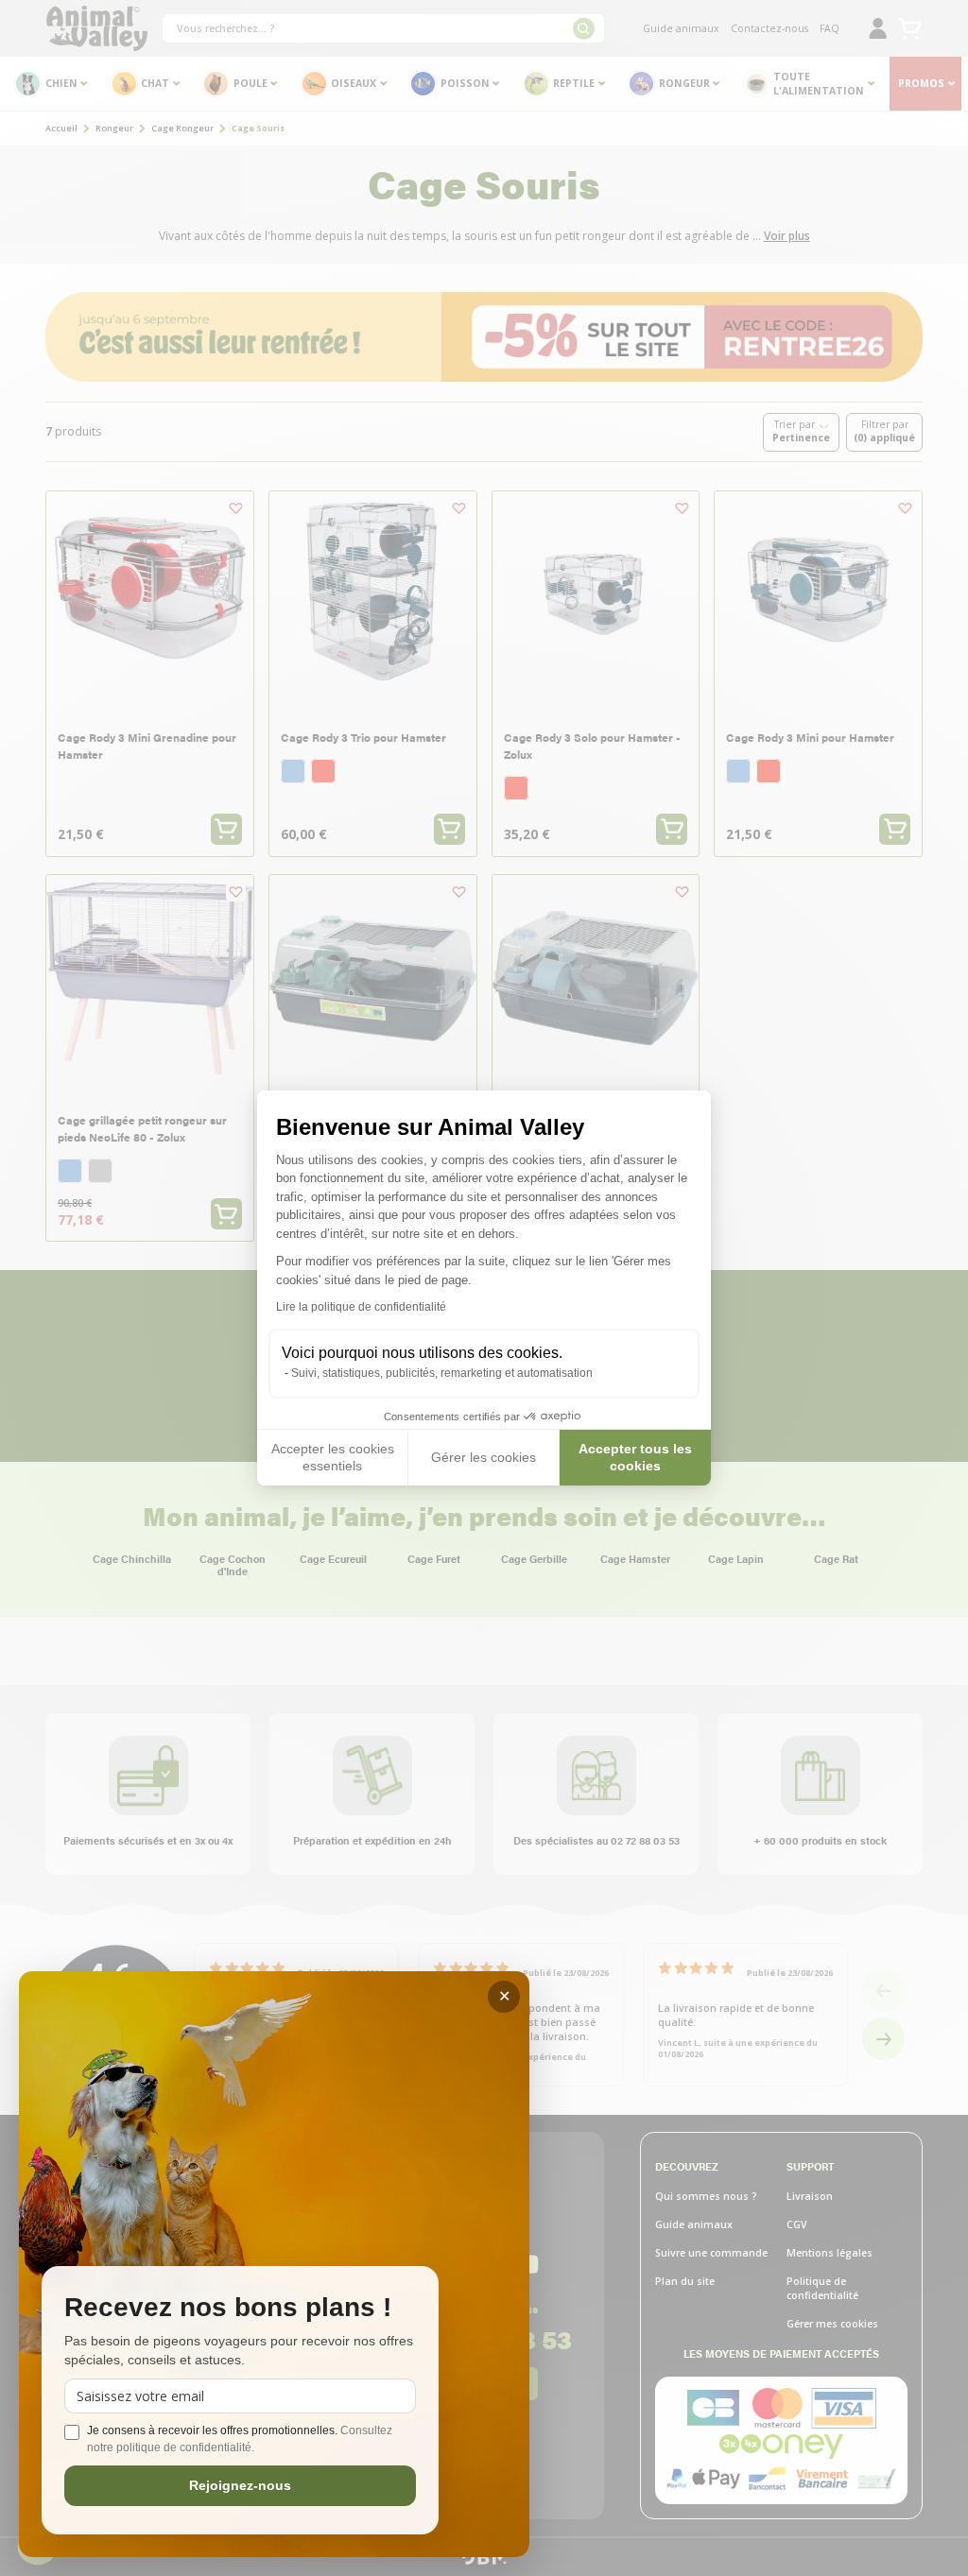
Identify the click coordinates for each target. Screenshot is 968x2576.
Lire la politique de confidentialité (361, 1307)
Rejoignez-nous (240, 2485)
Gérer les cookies (484, 1457)
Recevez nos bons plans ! (228, 2308)
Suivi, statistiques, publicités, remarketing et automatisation (442, 1373)
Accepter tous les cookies (635, 1457)
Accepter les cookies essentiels (333, 1457)
